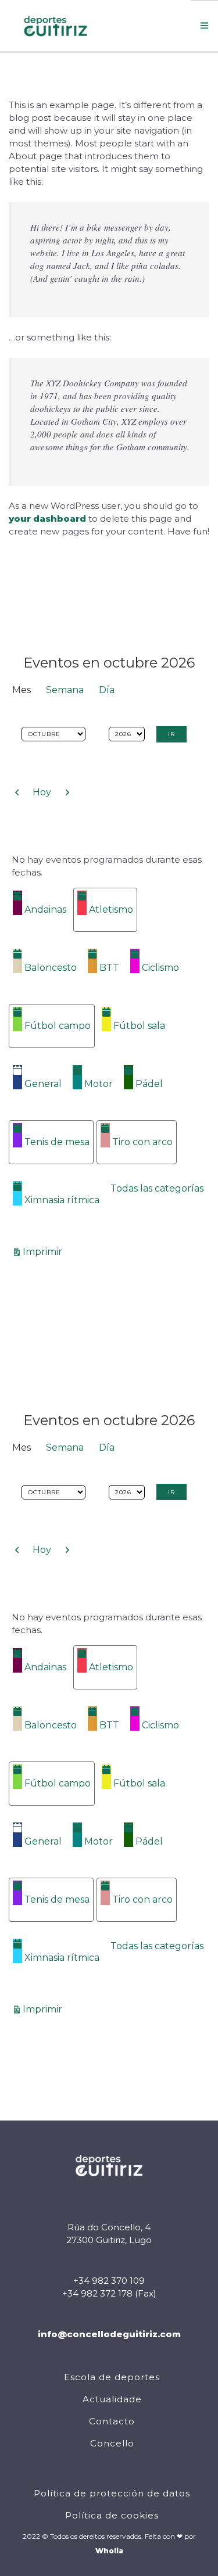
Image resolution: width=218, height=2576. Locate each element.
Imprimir (44, 1251)
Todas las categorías (157, 1188)
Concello (112, 2443)
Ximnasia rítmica (62, 1200)
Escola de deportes (112, 2377)
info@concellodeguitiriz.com (109, 2334)
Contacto (112, 2421)
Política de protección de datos (112, 2493)
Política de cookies (112, 2515)
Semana (65, 690)
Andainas (45, 910)
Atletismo (111, 910)
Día (107, 690)
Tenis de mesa (57, 1142)
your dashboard (47, 519)
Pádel (149, 1084)
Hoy (42, 792)
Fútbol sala (139, 1026)
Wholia (109, 2551)
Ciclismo (160, 968)
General (43, 1084)
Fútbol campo (58, 1026)
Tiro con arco (142, 1142)
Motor (99, 1084)
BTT (109, 968)
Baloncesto (51, 968)
